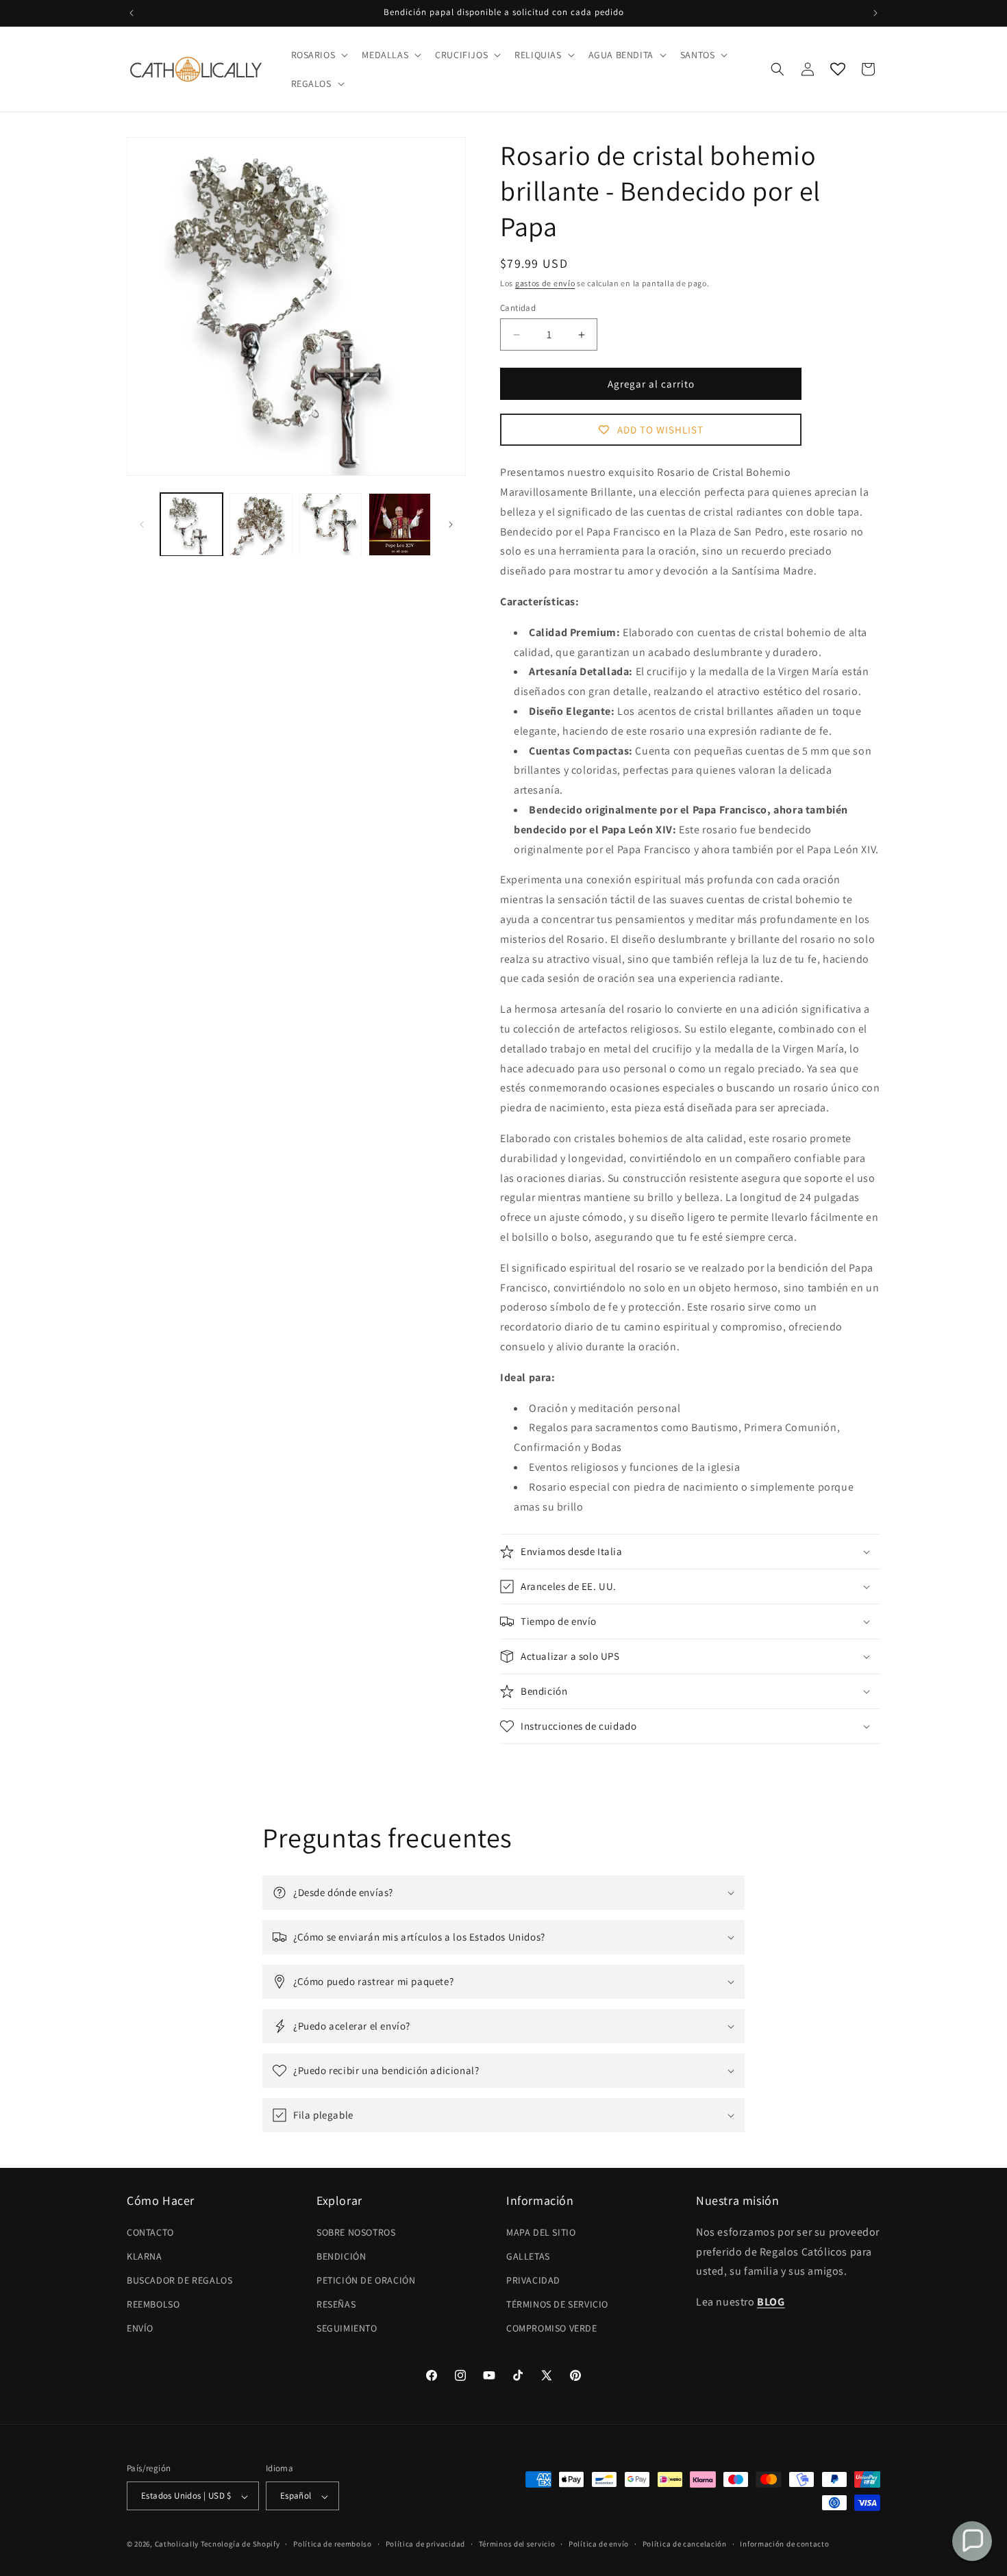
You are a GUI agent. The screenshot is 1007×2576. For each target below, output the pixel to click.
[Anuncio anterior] (132, 13)
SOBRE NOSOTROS (356, 2232)
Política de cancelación (685, 2544)
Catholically (177, 2545)
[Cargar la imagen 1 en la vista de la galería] (191, 524)
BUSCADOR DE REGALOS (179, 2280)
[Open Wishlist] (838, 69)
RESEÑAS (336, 2304)
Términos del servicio (517, 2544)
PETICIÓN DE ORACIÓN (366, 2280)
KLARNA (145, 2256)
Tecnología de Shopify (240, 2545)
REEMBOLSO (153, 2304)
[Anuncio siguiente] (875, 13)
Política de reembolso (333, 2544)
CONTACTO (150, 2232)
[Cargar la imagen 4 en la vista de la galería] (400, 524)
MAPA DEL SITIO (541, 2232)
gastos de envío (545, 283)
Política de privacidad (425, 2544)
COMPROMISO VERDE (552, 2328)
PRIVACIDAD (533, 2280)
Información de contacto (784, 2544)
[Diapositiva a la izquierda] (142, 525)
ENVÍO (140, 2328)
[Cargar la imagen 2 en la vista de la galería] (261, 524)
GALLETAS (528, 2256)
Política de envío (599, 2544)
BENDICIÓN (341, 2256)
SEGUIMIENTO (347, 2328)
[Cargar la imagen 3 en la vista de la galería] (331, 524)
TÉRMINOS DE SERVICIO (557, 2304)
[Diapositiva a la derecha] (451, 525)
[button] (319, 55)
